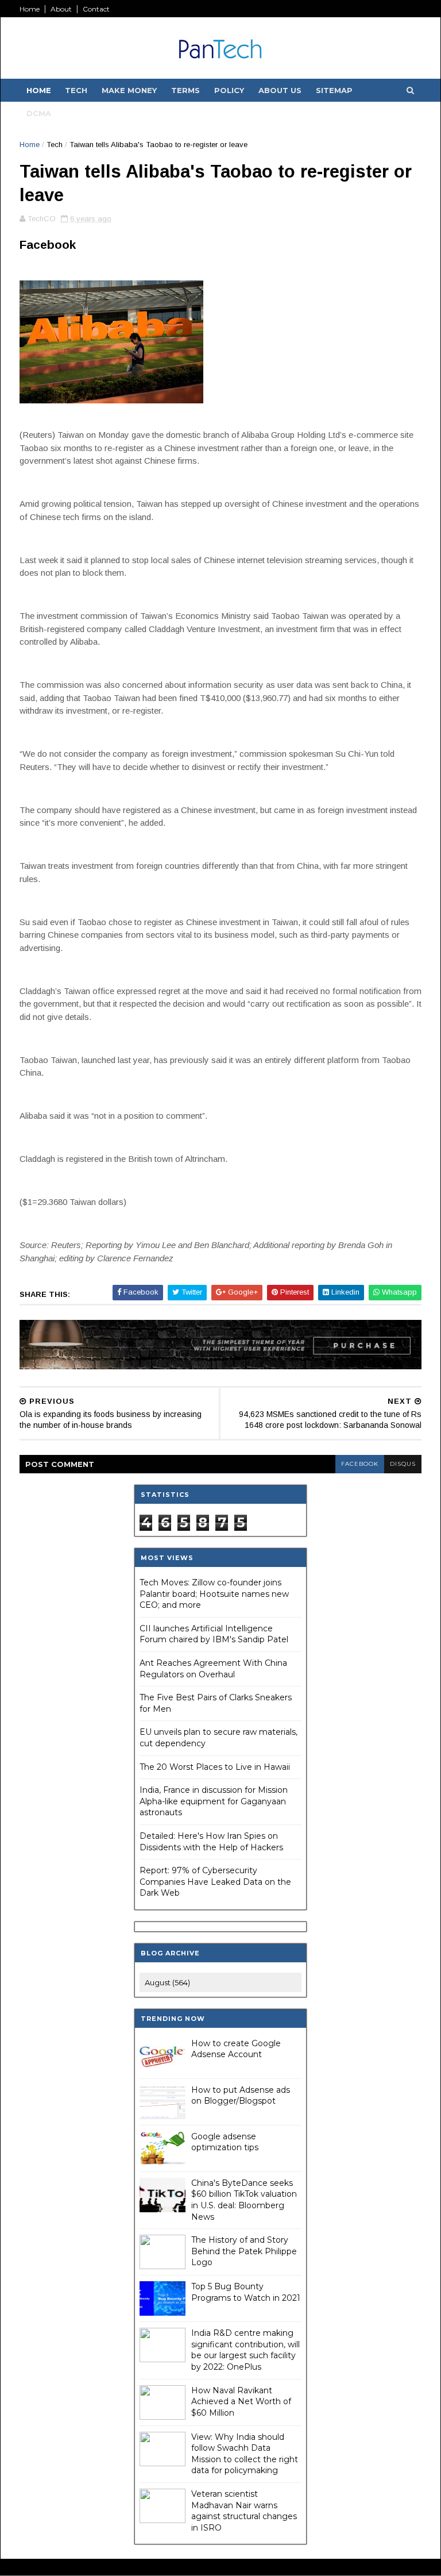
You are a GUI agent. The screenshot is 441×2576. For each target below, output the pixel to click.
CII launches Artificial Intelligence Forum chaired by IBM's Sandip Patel (214, 1634)
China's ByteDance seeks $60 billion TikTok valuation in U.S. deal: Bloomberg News (244, 2200)
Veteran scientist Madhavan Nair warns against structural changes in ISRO (244, 2511)
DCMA (39, 113)
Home (30, 9)
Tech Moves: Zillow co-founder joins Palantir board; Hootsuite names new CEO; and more (214, 1594)
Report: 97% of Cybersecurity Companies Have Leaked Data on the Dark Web (215, 1882)
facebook (360, 1464)
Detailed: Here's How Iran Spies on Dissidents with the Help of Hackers (211, 1842)
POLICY (229, 90)
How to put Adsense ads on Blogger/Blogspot (241, 2096)
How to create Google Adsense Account (236, 2049)
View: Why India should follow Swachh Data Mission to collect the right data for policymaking (245, 2454)
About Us (280, 90)
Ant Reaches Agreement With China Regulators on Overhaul (213, 1669)
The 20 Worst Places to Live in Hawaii (215, 1767)
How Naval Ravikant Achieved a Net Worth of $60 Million (241, 2402)
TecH (76, 90)
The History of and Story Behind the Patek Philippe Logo (244, 2251)
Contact (96, 9)
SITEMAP (334, 90)
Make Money (129, 90)
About (61, 9)
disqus (403, 1464)
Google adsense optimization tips (225, 2142)
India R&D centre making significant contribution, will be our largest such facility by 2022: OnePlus (245, 2350)
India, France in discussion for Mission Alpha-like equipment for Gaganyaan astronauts (214, 1801)
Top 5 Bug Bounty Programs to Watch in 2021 (246, 2292)
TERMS (185, 90)
